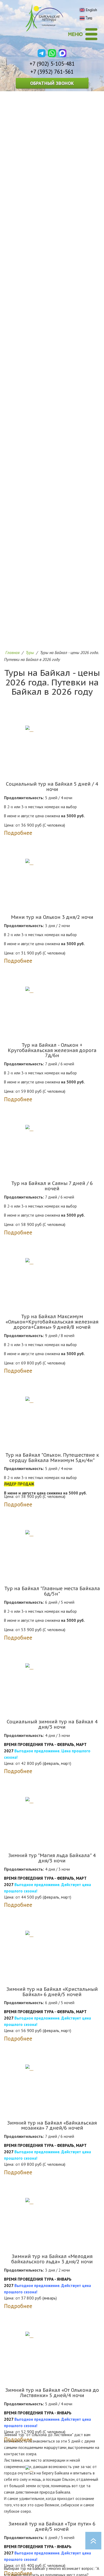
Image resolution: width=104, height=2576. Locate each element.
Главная (12, 652)
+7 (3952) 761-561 (52, 72)
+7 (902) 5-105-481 (52, 64)
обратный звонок (52, 83)
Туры (30, 652)
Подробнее (18, 833)
